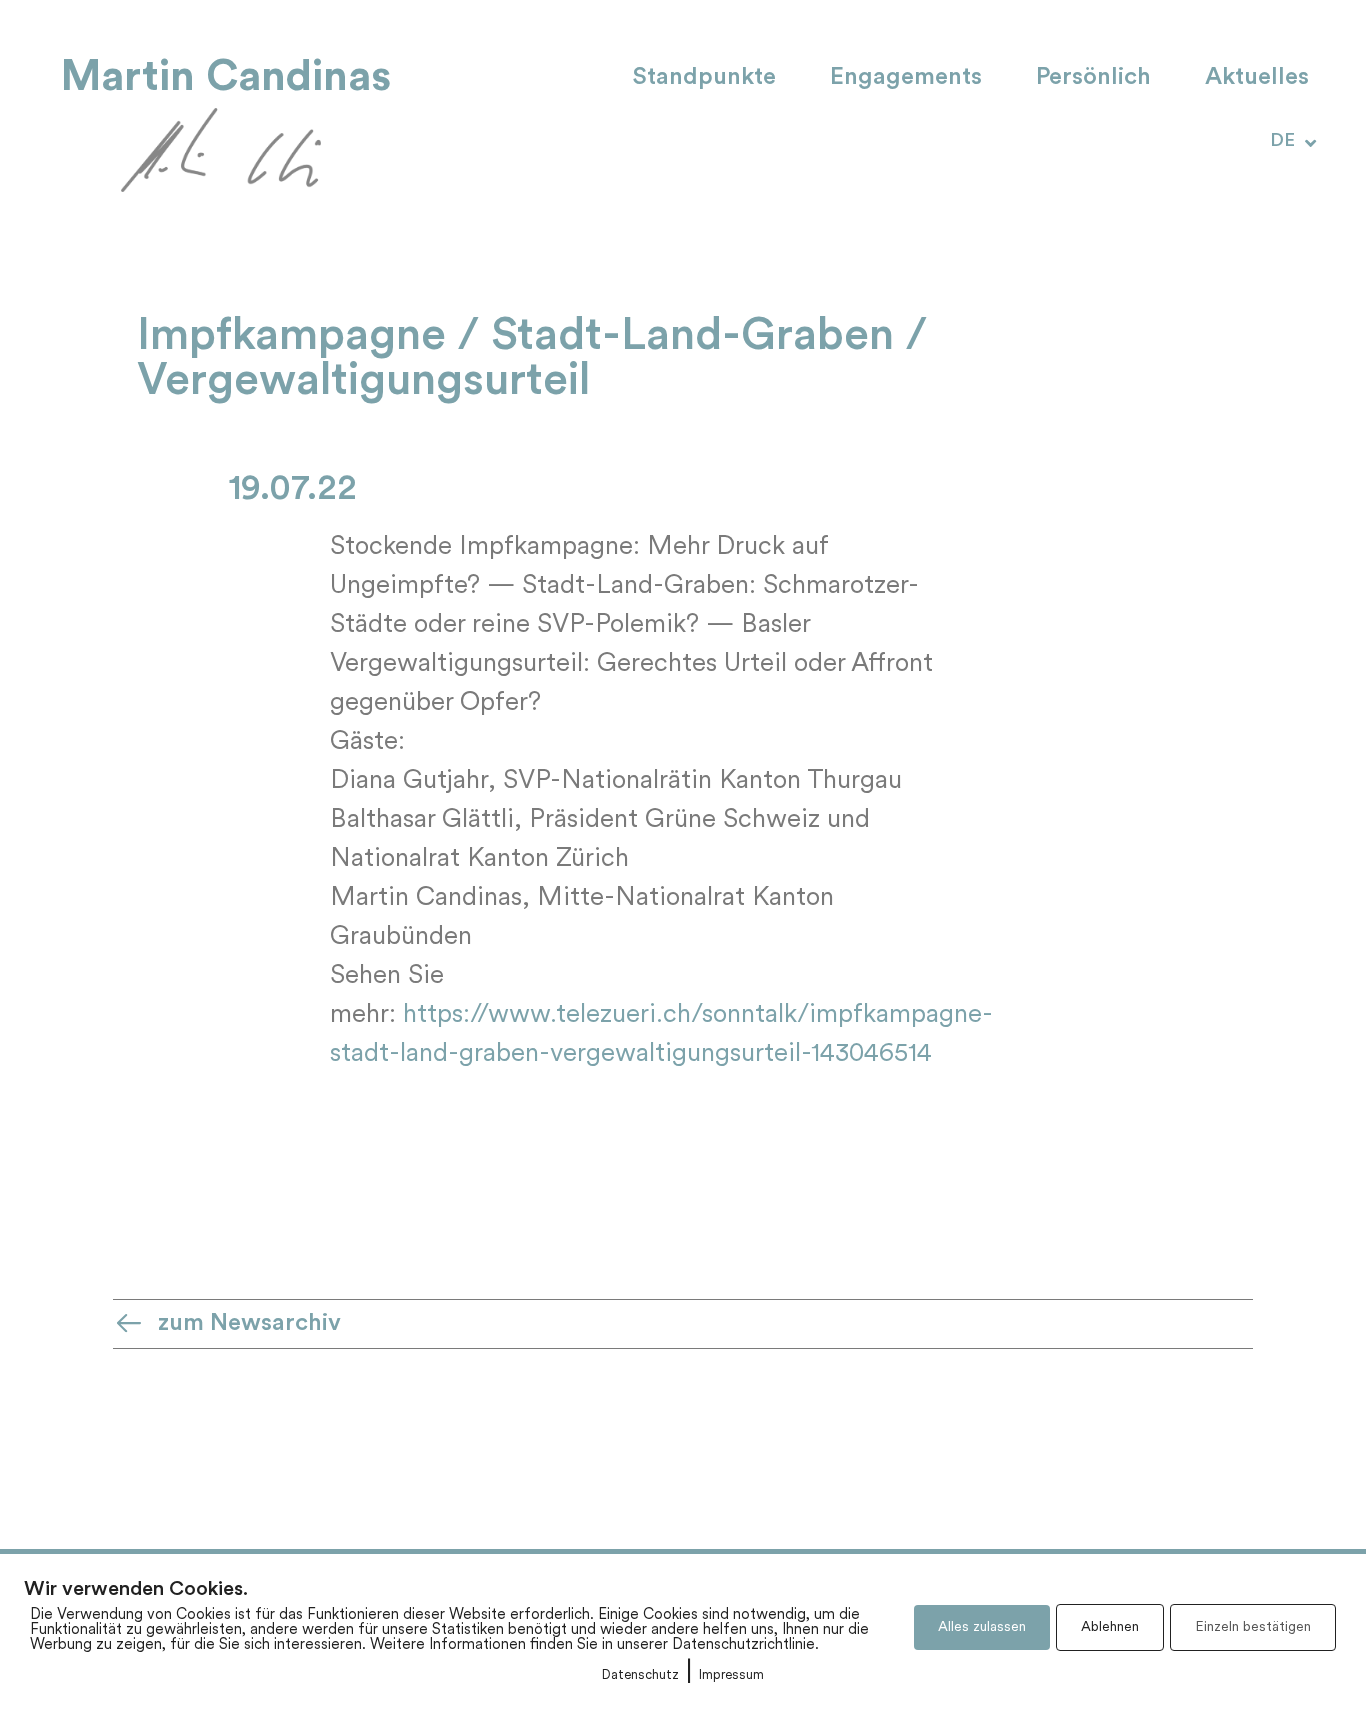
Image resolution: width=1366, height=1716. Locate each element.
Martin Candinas (226, 76)
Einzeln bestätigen (1253, 1627)
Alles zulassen (982, 1627)
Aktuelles (1257, 78)
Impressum (731, 1675)
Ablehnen (1110, 1627)
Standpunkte (704, 78)
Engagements (906, 78)
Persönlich (1093, 78)
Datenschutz (640, 1675)
